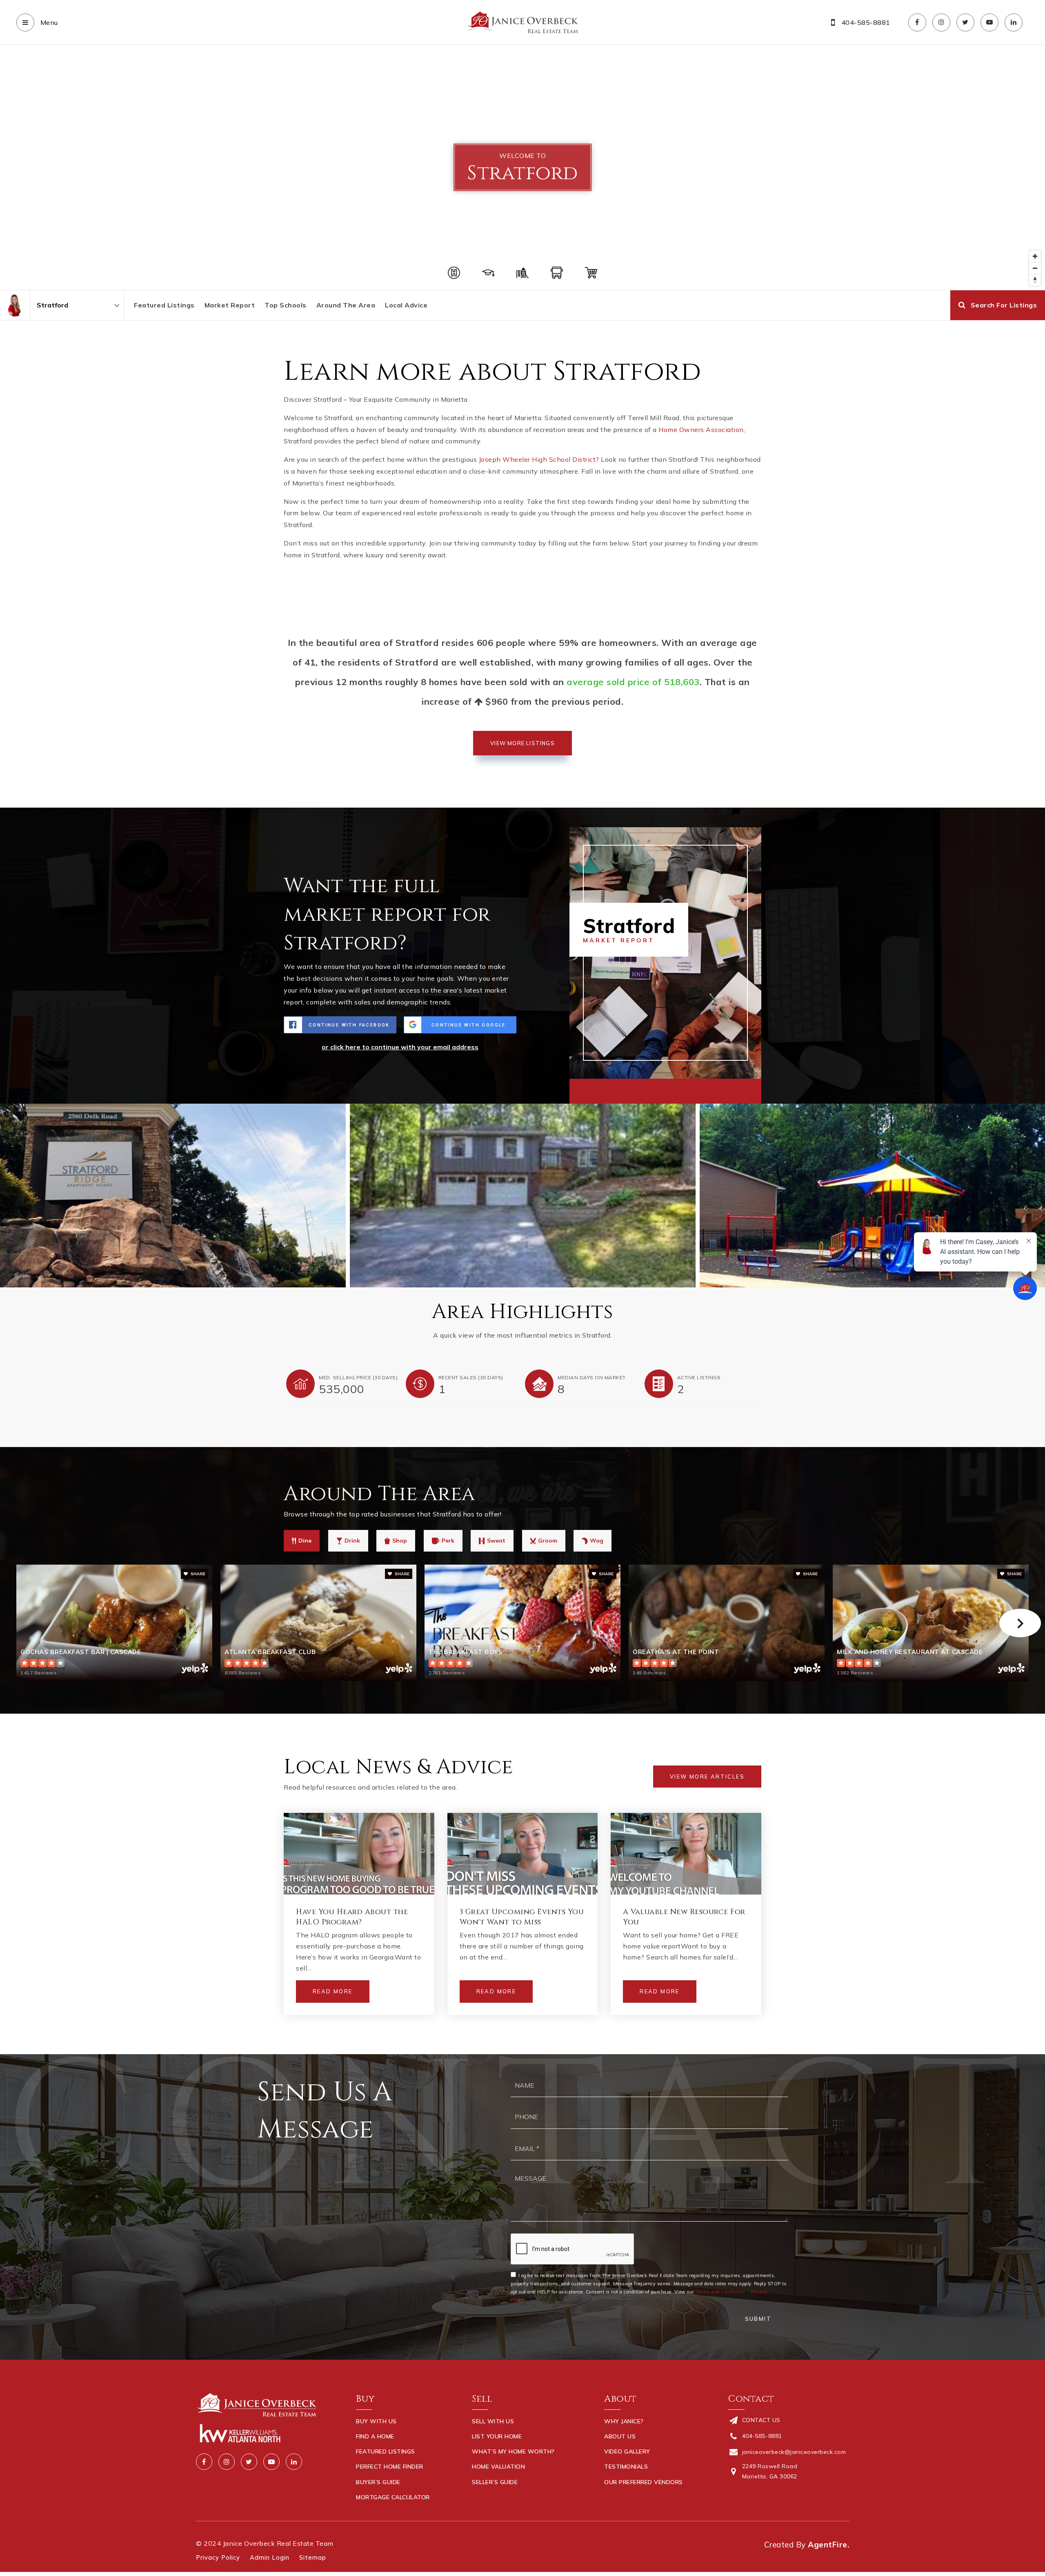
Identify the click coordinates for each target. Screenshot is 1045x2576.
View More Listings (522, 743)
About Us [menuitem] (620, 2436)
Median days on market (592, 1377)
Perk (448, 1541)
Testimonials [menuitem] (626, 2467)
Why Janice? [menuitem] (624, 2421)
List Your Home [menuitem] (497, 2436)
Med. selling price (358, 1377)
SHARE (197, 1574)
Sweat (496, 1541)
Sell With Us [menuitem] (493, 2421)
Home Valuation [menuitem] (498, 2467)
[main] (522, 1050)
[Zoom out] (1035, 268)
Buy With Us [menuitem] (376, 2421)
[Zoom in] (1035, 256)
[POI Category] (454, 273)
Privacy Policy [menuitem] (218, 2557)
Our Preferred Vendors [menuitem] (644, 2482)
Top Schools (286, 305)
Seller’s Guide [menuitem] (495, 2482)
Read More (333, 1991)
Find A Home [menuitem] (375, 2436)
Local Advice (406, 305)
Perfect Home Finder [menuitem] (390, 2467)
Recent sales (471, 1377)
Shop (400, 1541)
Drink (352, 1541)
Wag (597, 1541)
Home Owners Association (701, 430)
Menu (48, 22)
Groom (548, 1541)
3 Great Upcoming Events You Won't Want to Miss (522, 1917)
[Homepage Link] (522, 22)
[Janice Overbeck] (15, 305)
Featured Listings (164, 305)
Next (1020, 1623)
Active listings (699, 1377)
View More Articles (707, 1777)
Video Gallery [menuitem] (627, 2451)
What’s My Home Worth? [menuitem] (513, 2451)
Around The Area (346, 305)
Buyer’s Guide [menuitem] (378, 2482)
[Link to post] (359, 1854)
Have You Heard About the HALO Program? (352, 1917)
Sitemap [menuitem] (313, 2557)
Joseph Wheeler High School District (537, 459)
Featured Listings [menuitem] (386, 2451)
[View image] (523, 1196)
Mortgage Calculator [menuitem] (393, 2497)
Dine (305, 1541)
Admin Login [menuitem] (270, 2557)
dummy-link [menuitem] (490, 2497)
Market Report (230, 305)
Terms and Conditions (720, 2292)
